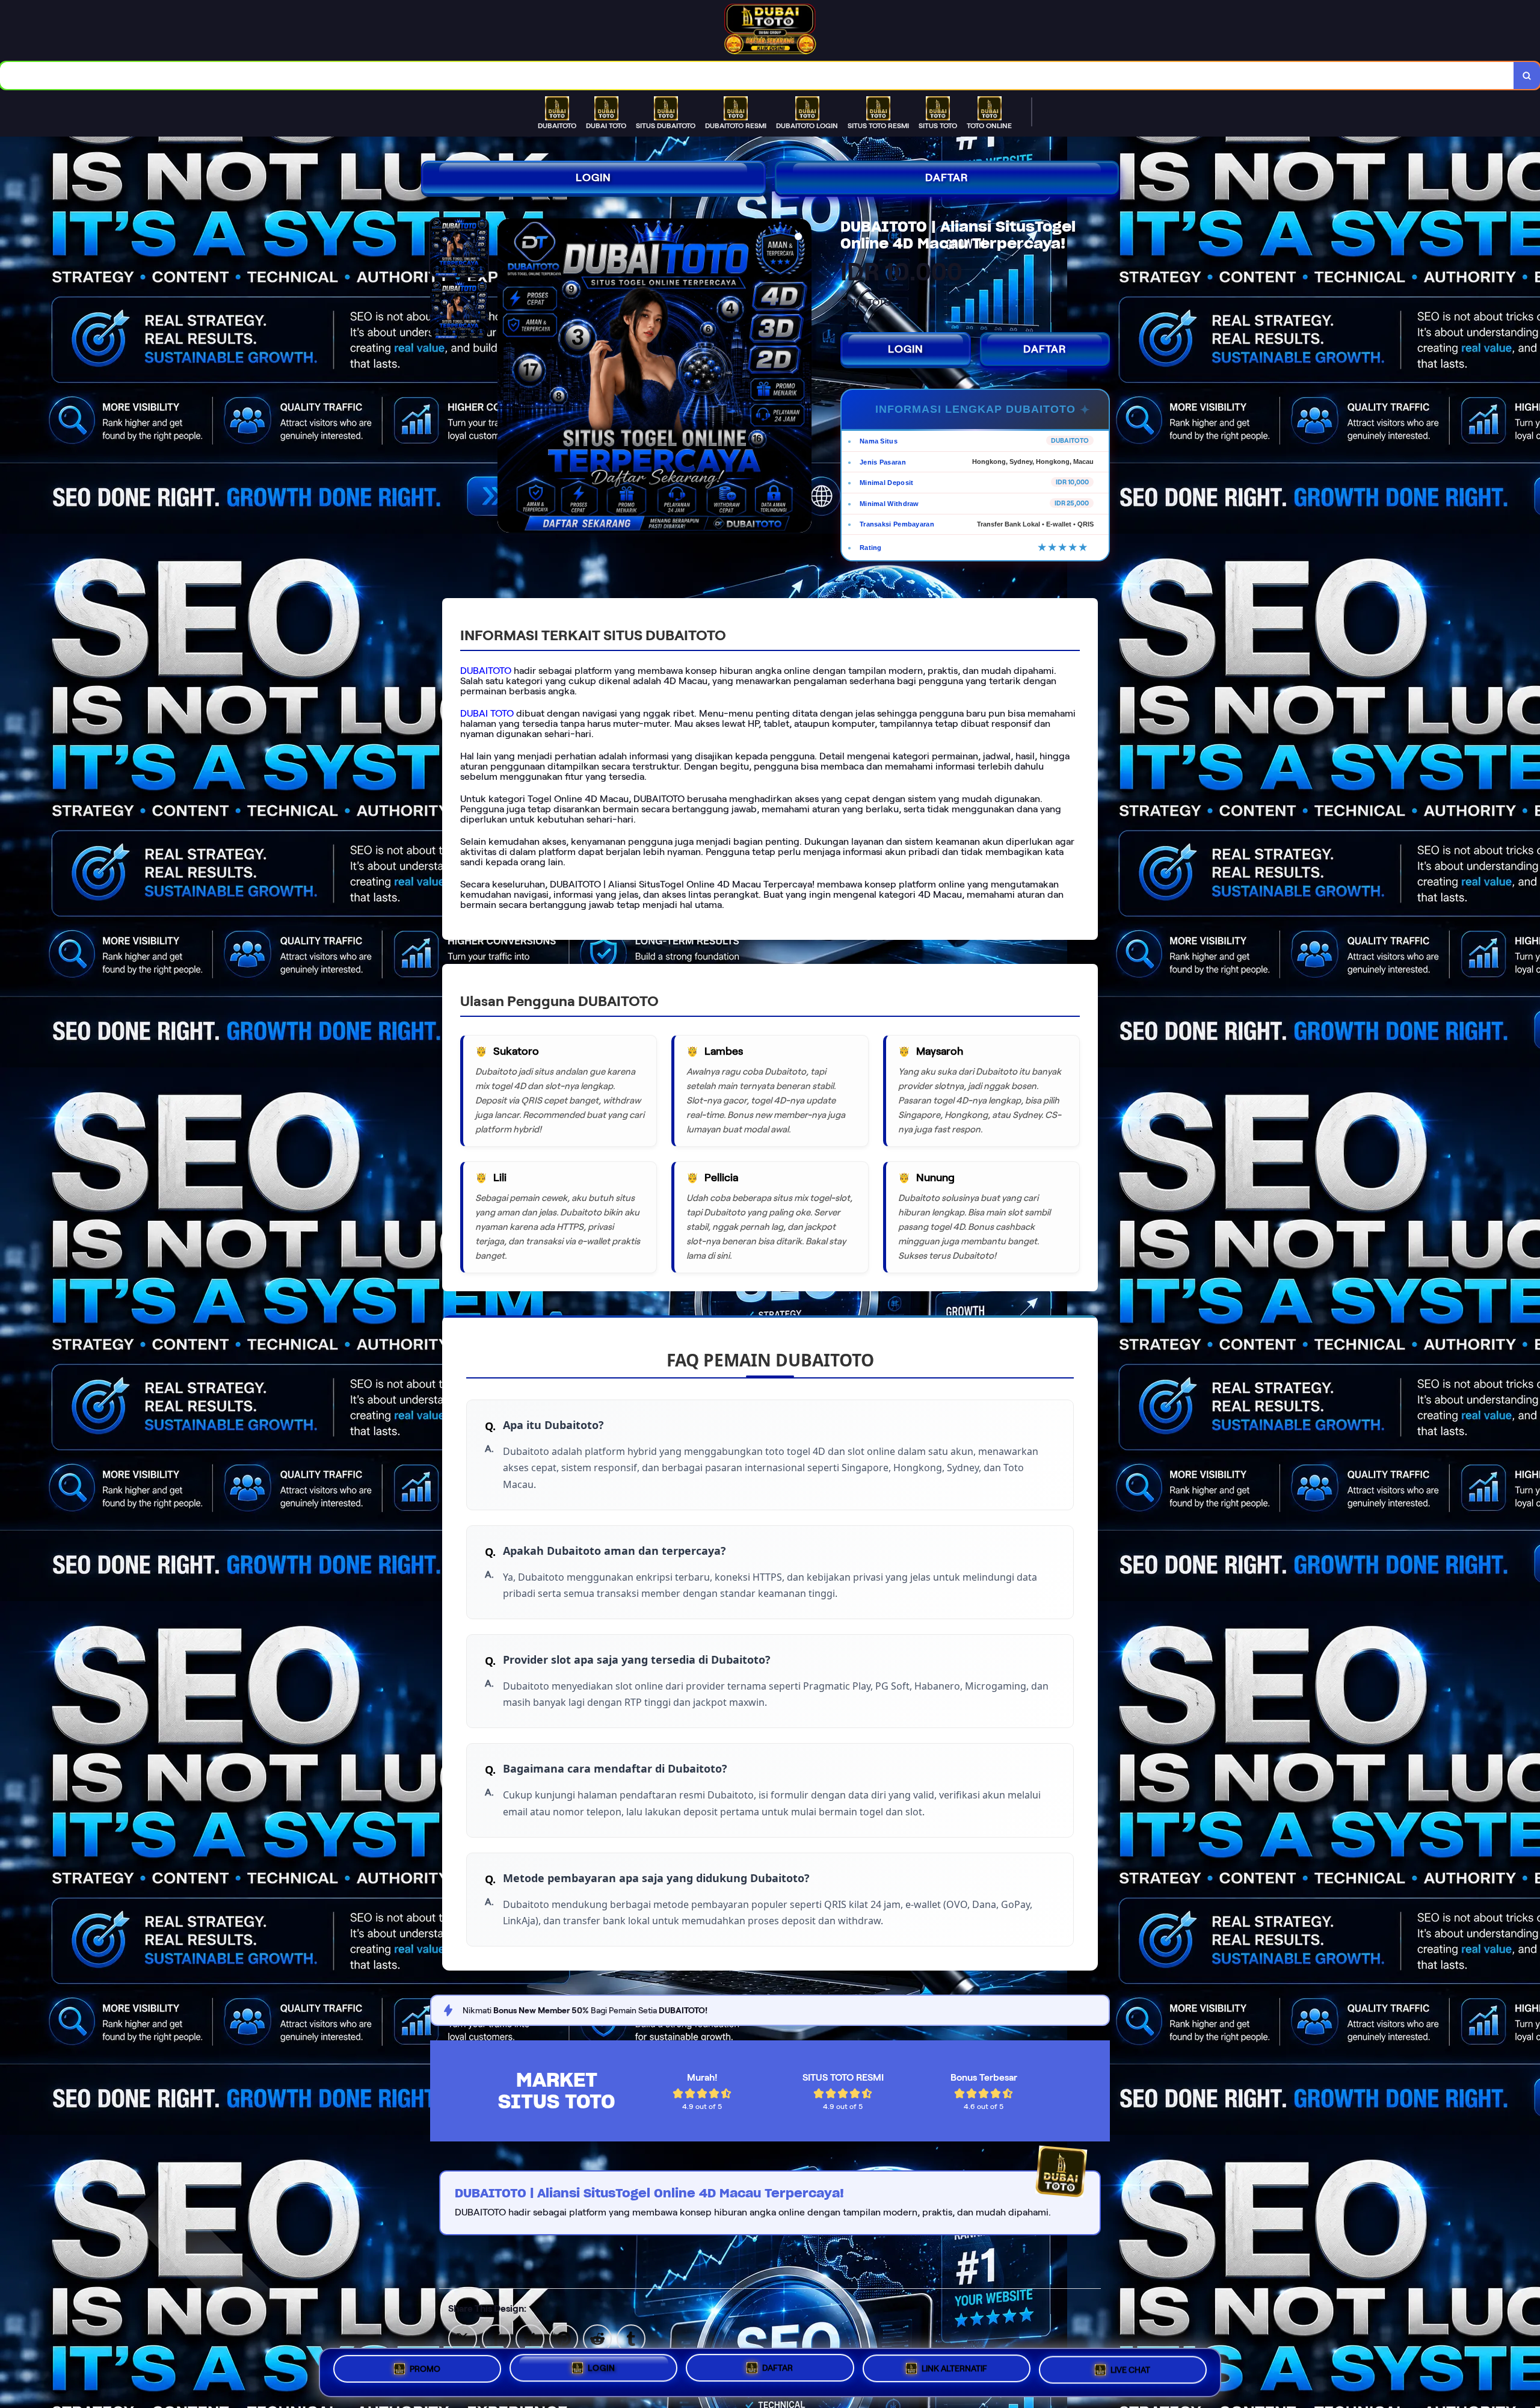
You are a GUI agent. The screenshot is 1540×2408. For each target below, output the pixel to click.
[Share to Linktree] (530, 2338)
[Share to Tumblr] (631, 2338)
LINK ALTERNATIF (954, 2368)
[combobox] (757, 76)
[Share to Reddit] (597, 2338)
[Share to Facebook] (496, 2338)
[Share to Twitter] (463, 2338)
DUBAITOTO (486, 671)
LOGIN (593, 178)
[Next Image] (802, 377)
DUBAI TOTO (487, 713)
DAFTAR (947, 178)
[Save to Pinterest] (564, 2338)
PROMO (425, 2370)
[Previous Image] (507, 377)
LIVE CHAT (1130, 2369)
